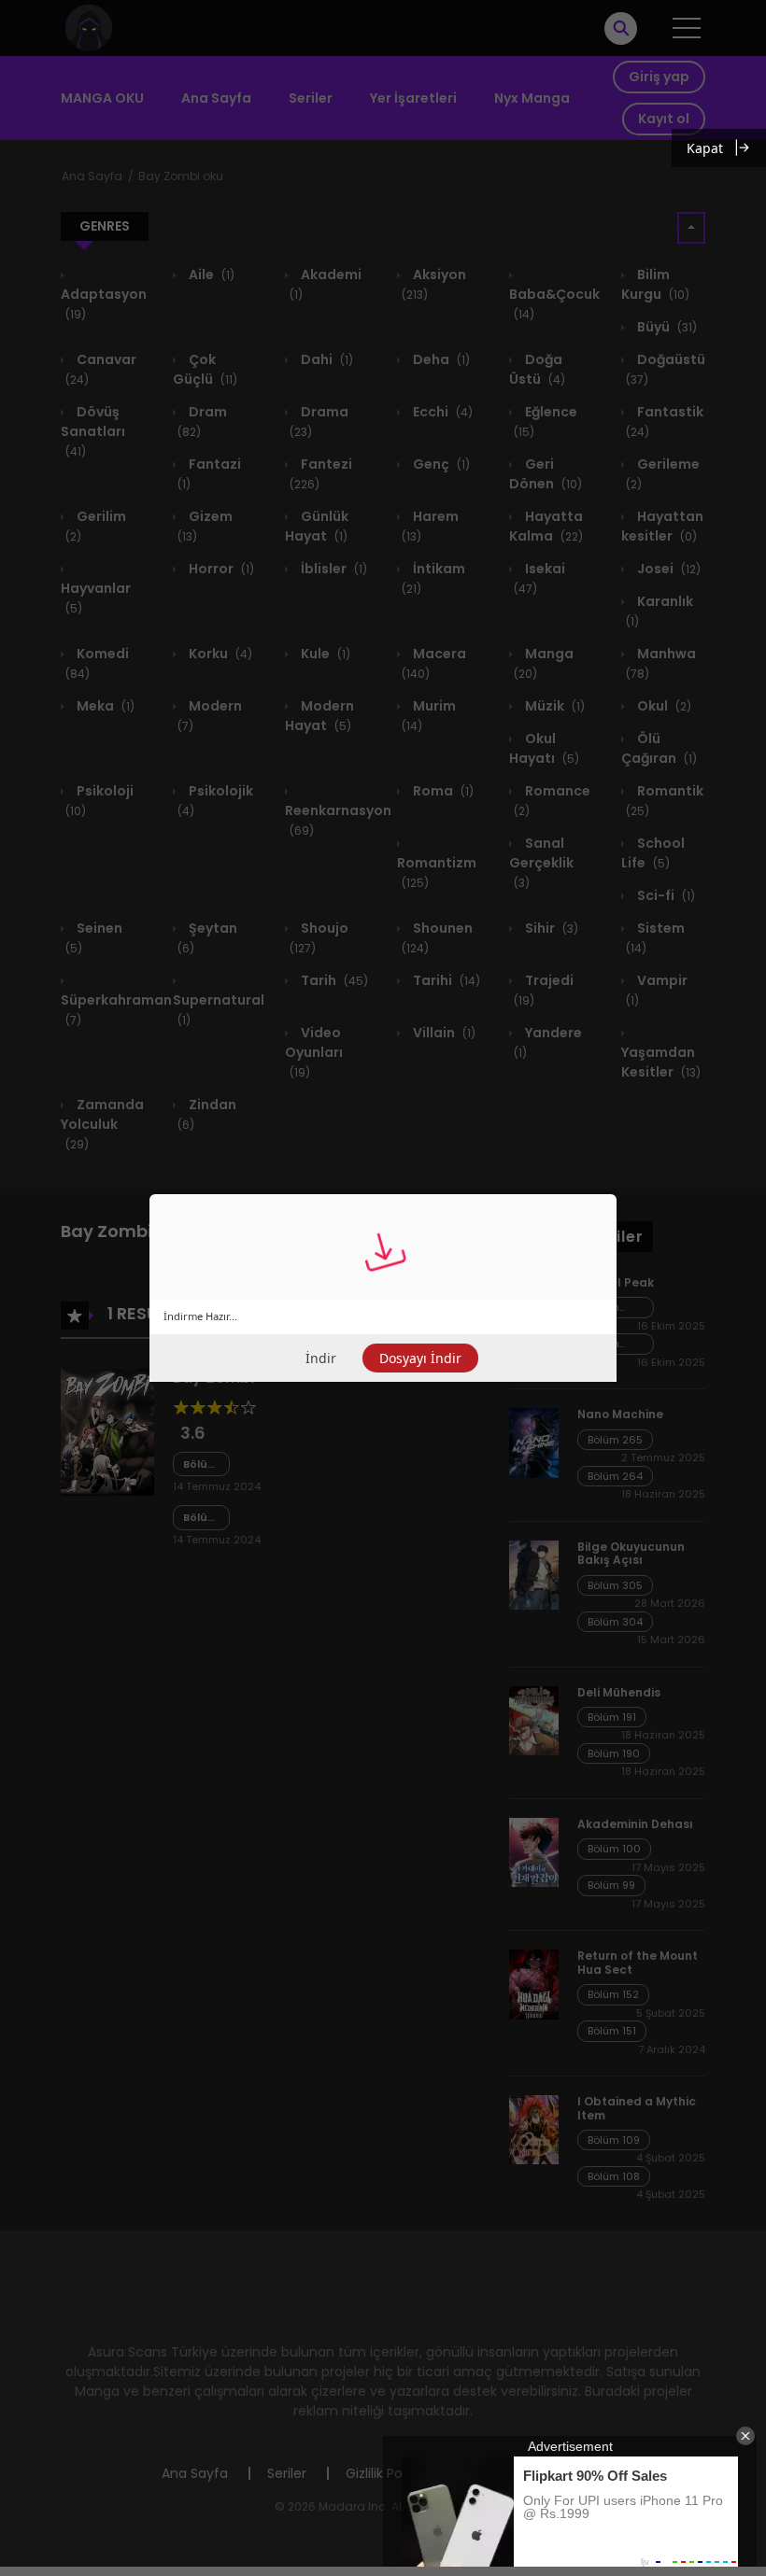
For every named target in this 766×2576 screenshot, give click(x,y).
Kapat (705, 148)
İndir (321, 1358)
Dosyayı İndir (420, 1358)
